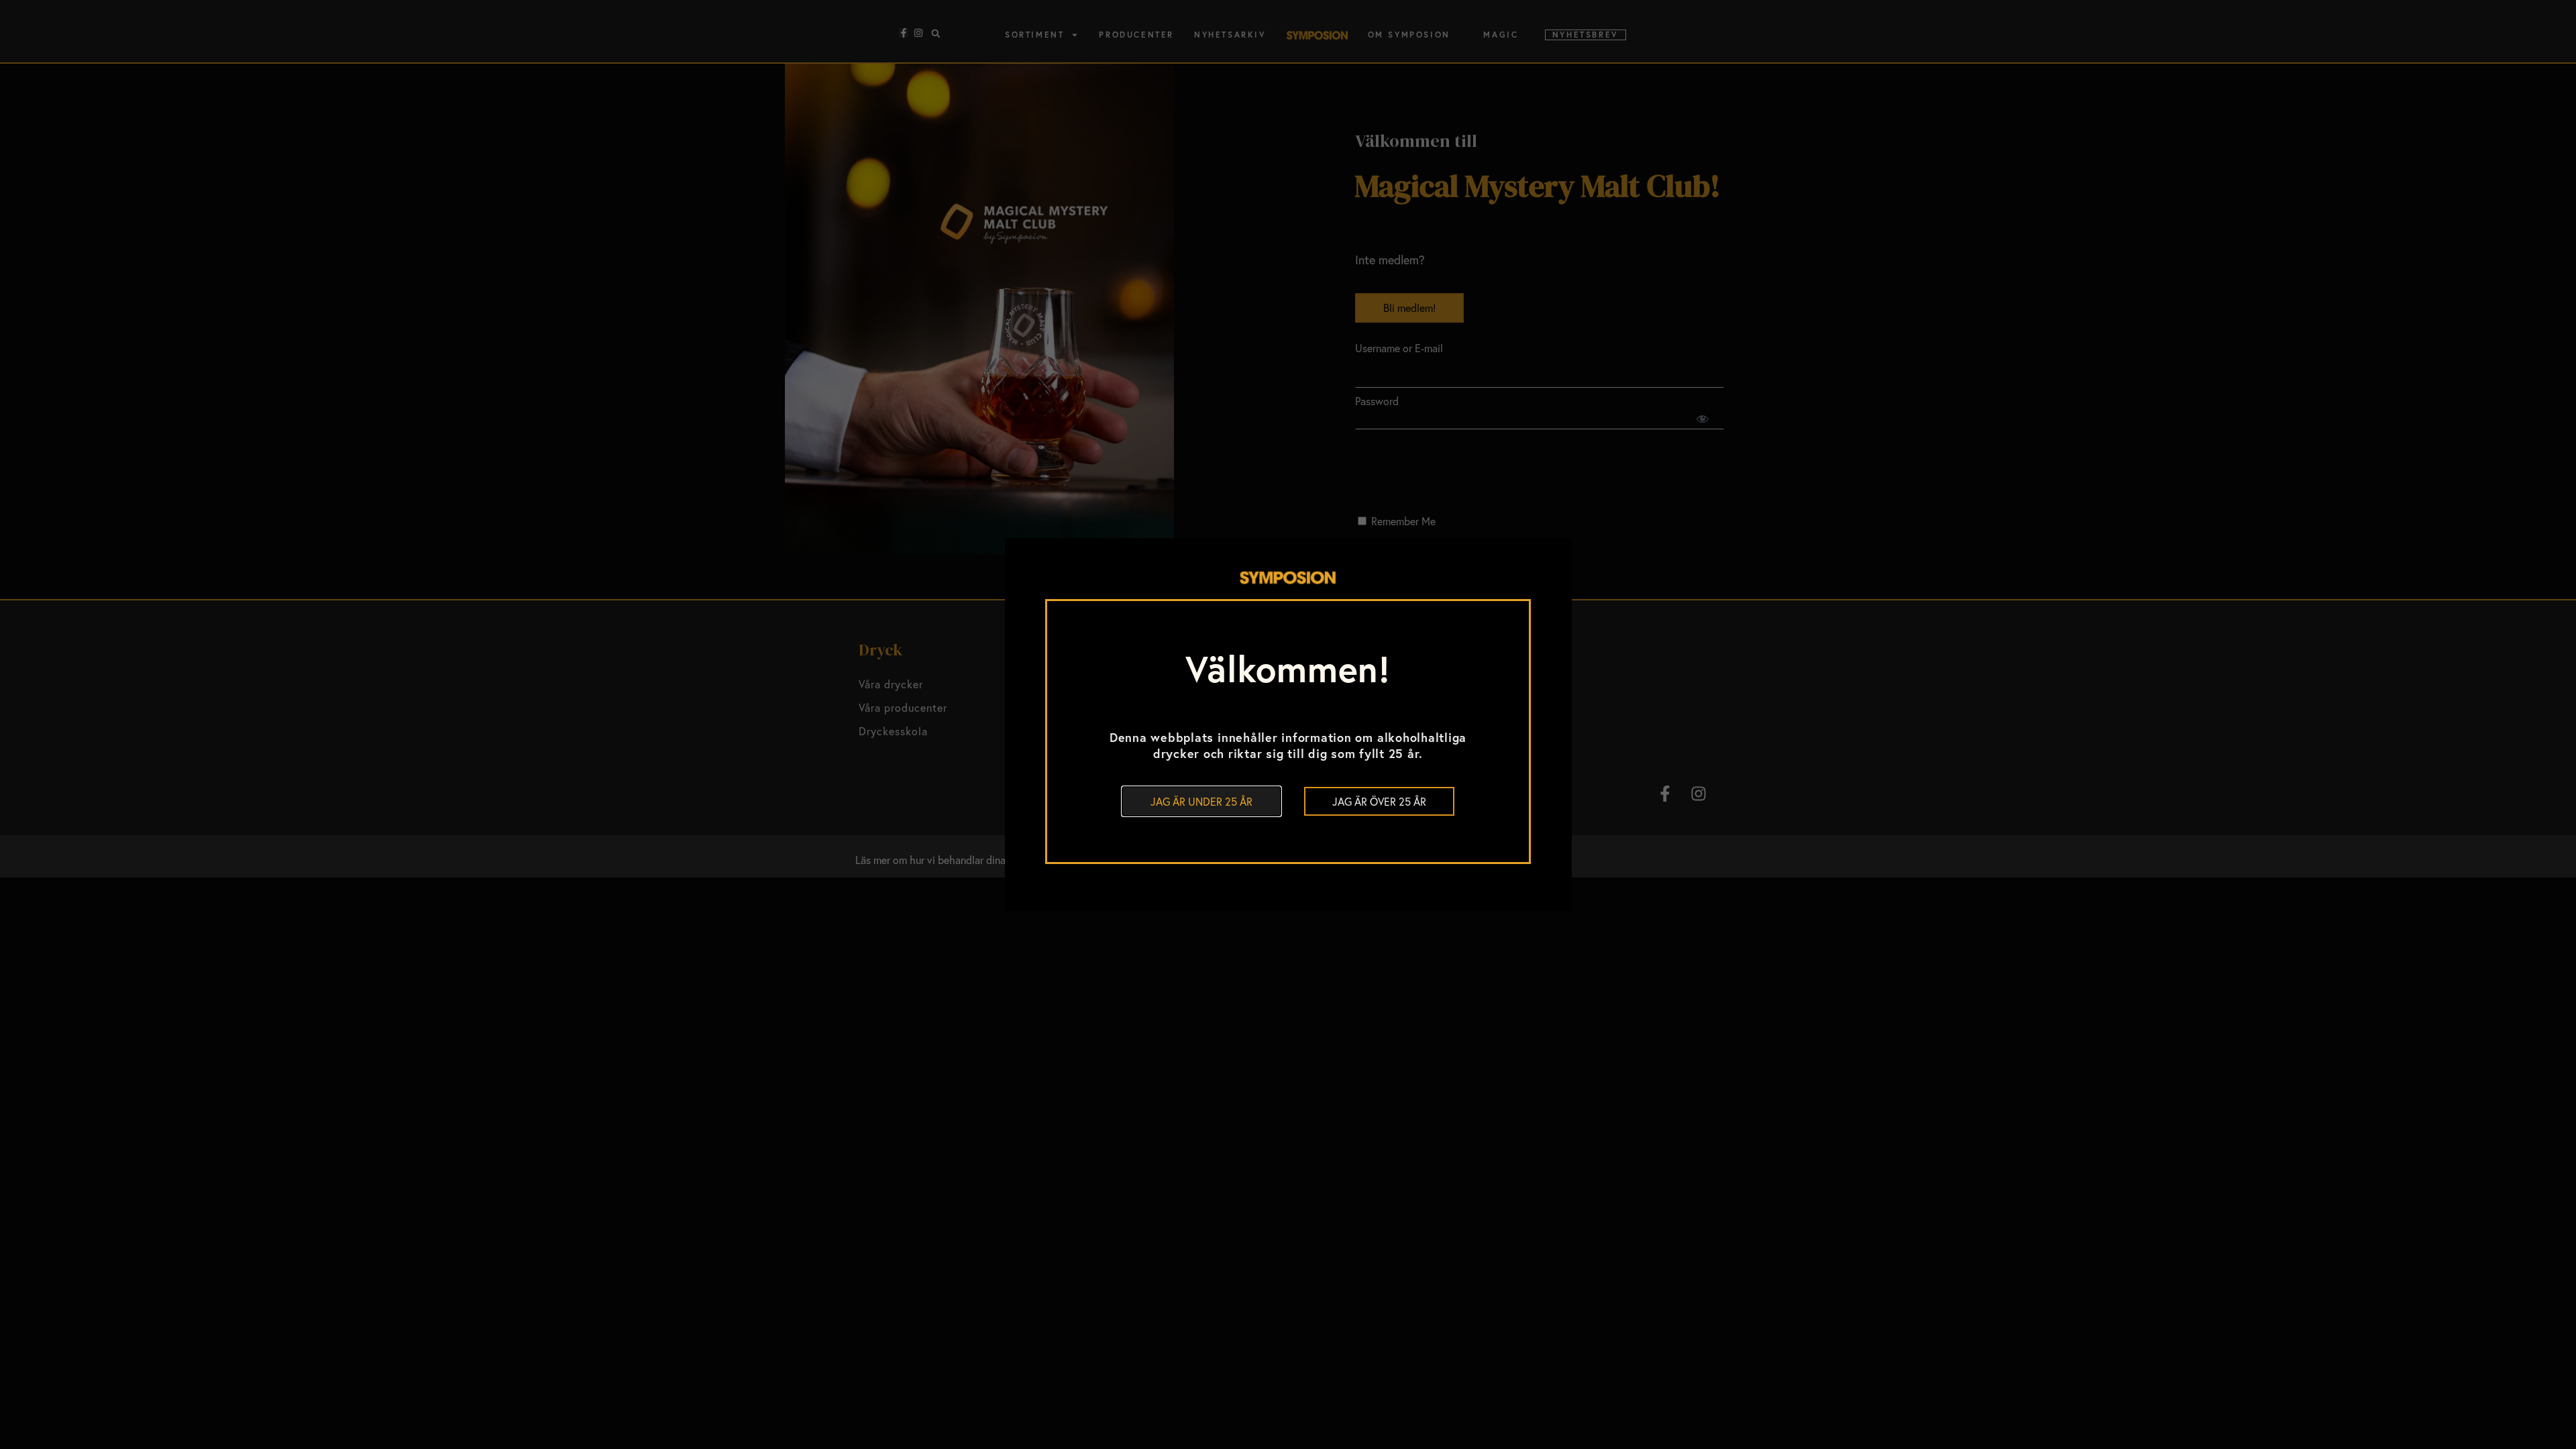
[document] (1288, 724)
